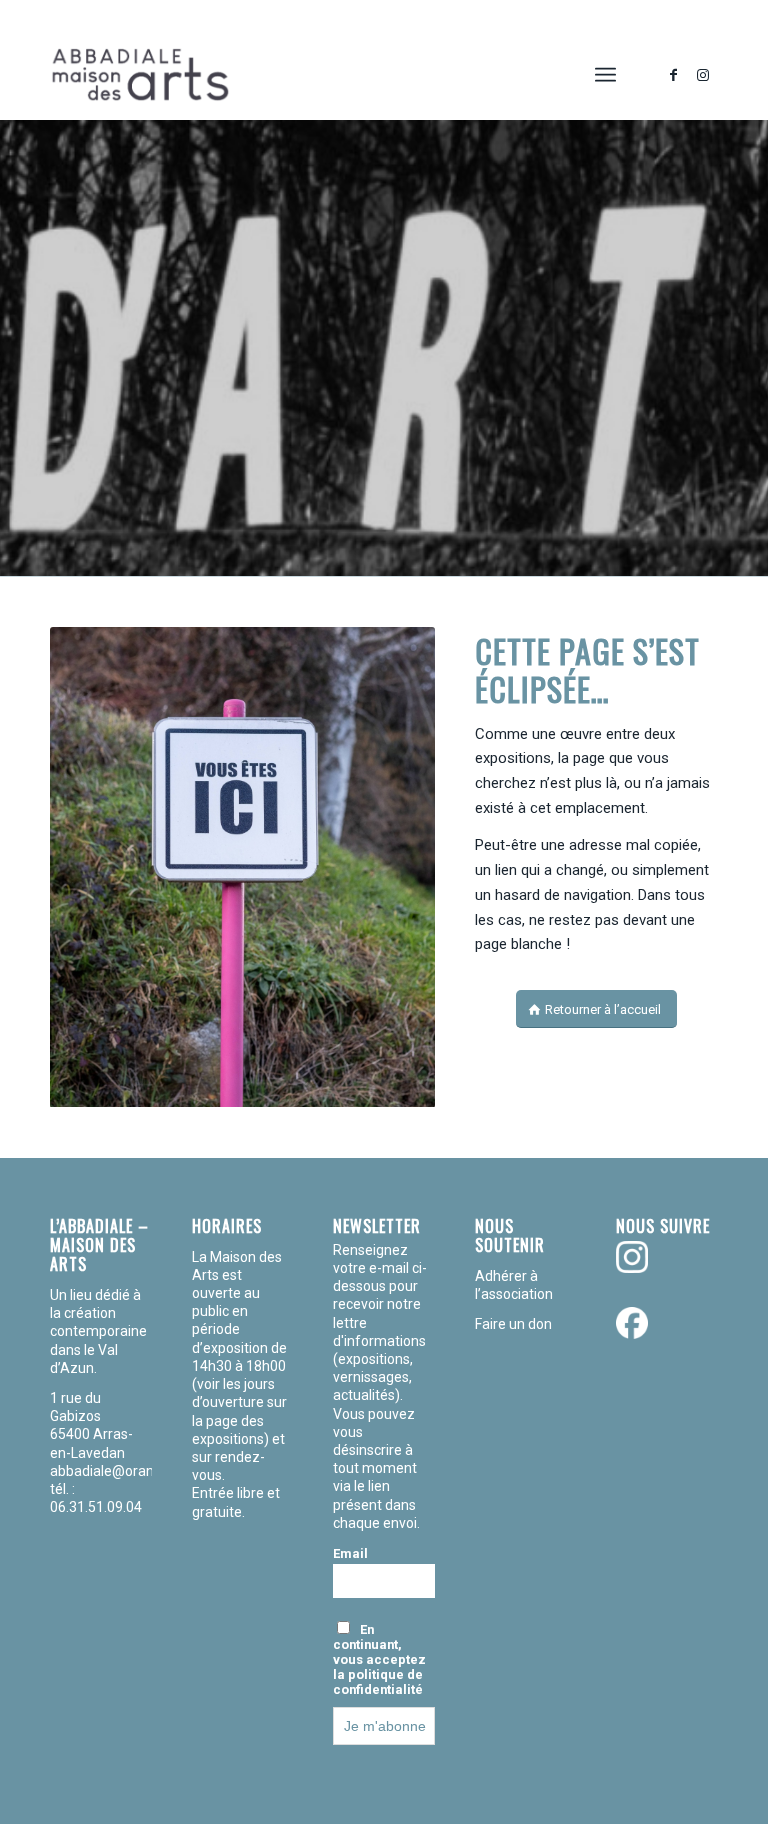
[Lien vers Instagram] (703, 75)
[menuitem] (605, 75)
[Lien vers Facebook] (673, 75)
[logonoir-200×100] (140, 75)
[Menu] (605, 75)
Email (350, 1553)
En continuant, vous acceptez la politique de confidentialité (379, 1659)
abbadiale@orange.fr (118, 1471)
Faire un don (513, 1324)
